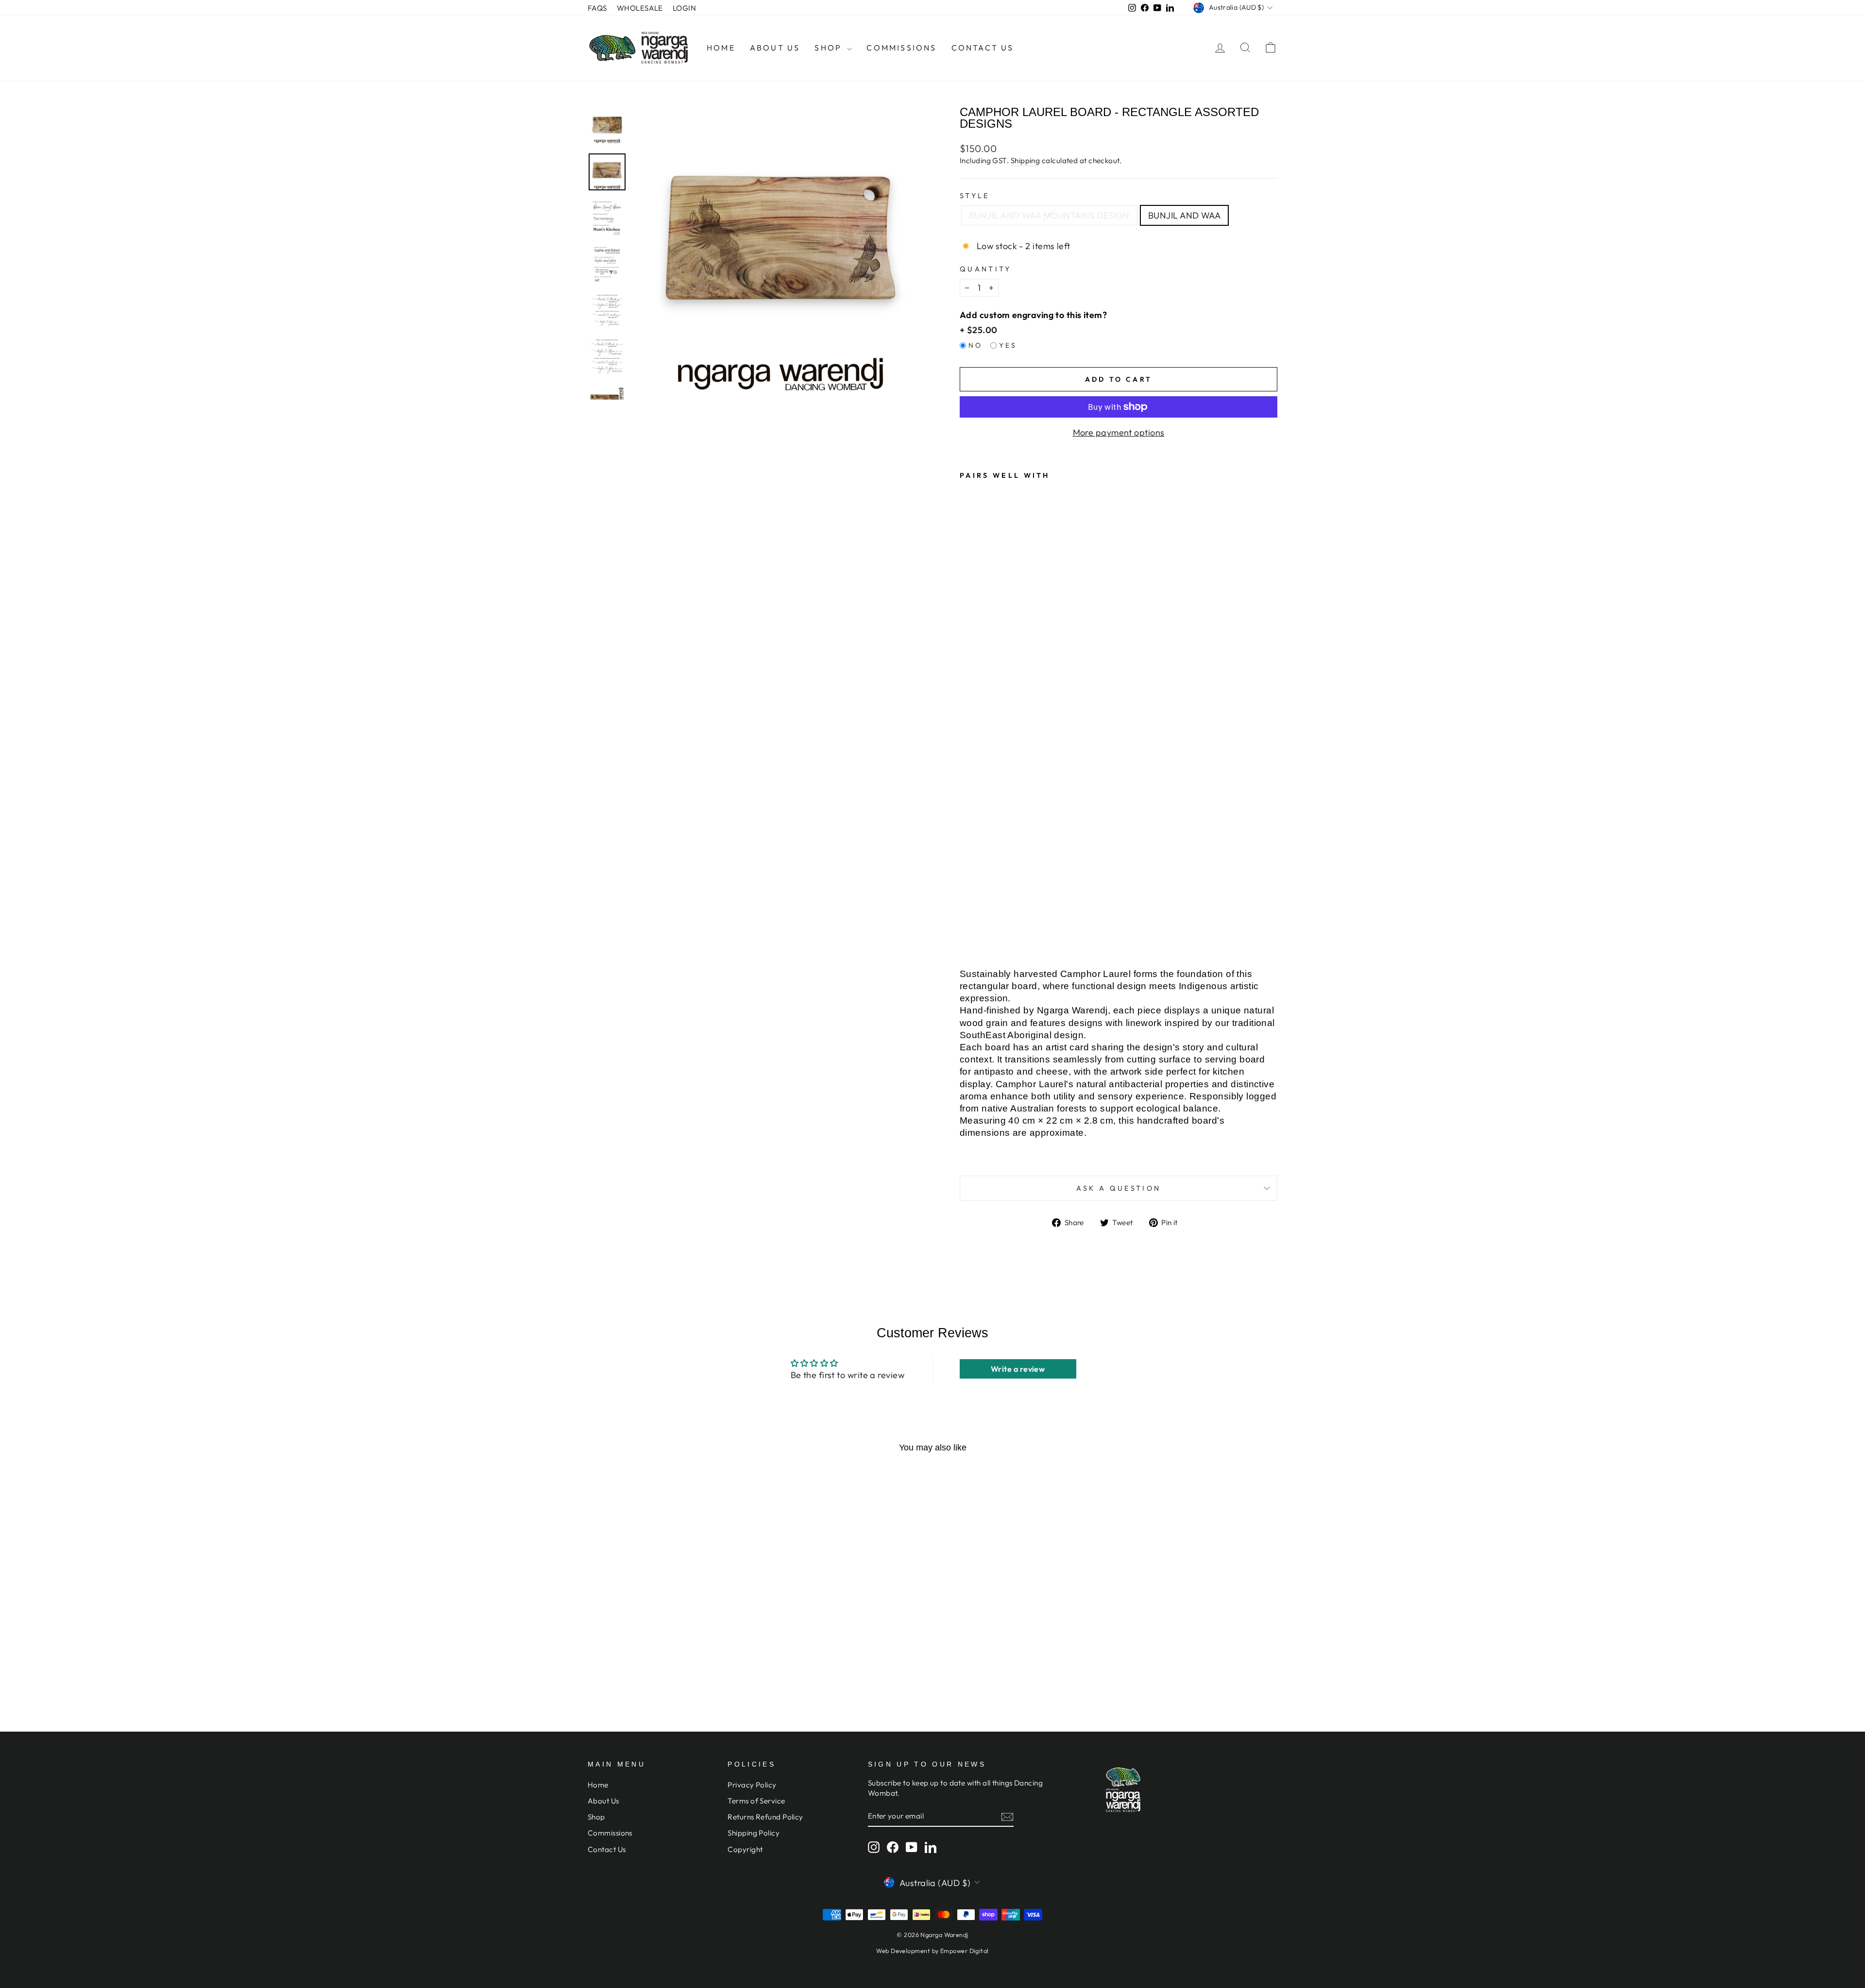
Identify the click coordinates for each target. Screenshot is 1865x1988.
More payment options (1119, 432)
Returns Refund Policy (765, 1817)
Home (721, 48)
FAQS (597, 8)
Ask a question (1119, 1188)
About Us (775, 48)
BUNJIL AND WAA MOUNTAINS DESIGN (1049, 215)
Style (975, 196)
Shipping (1026, 160)
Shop (830, 48)
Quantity (986, 269)
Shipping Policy (754, 1833)
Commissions (901, 48)
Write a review (1018, 1369)
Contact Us (983, 48)
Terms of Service (756, 1801)
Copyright (745, 1849)
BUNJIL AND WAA (1184, 215)
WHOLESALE (640, 8)
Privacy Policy (752, 1785)
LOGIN (684, 8)
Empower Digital (965, 1951)
